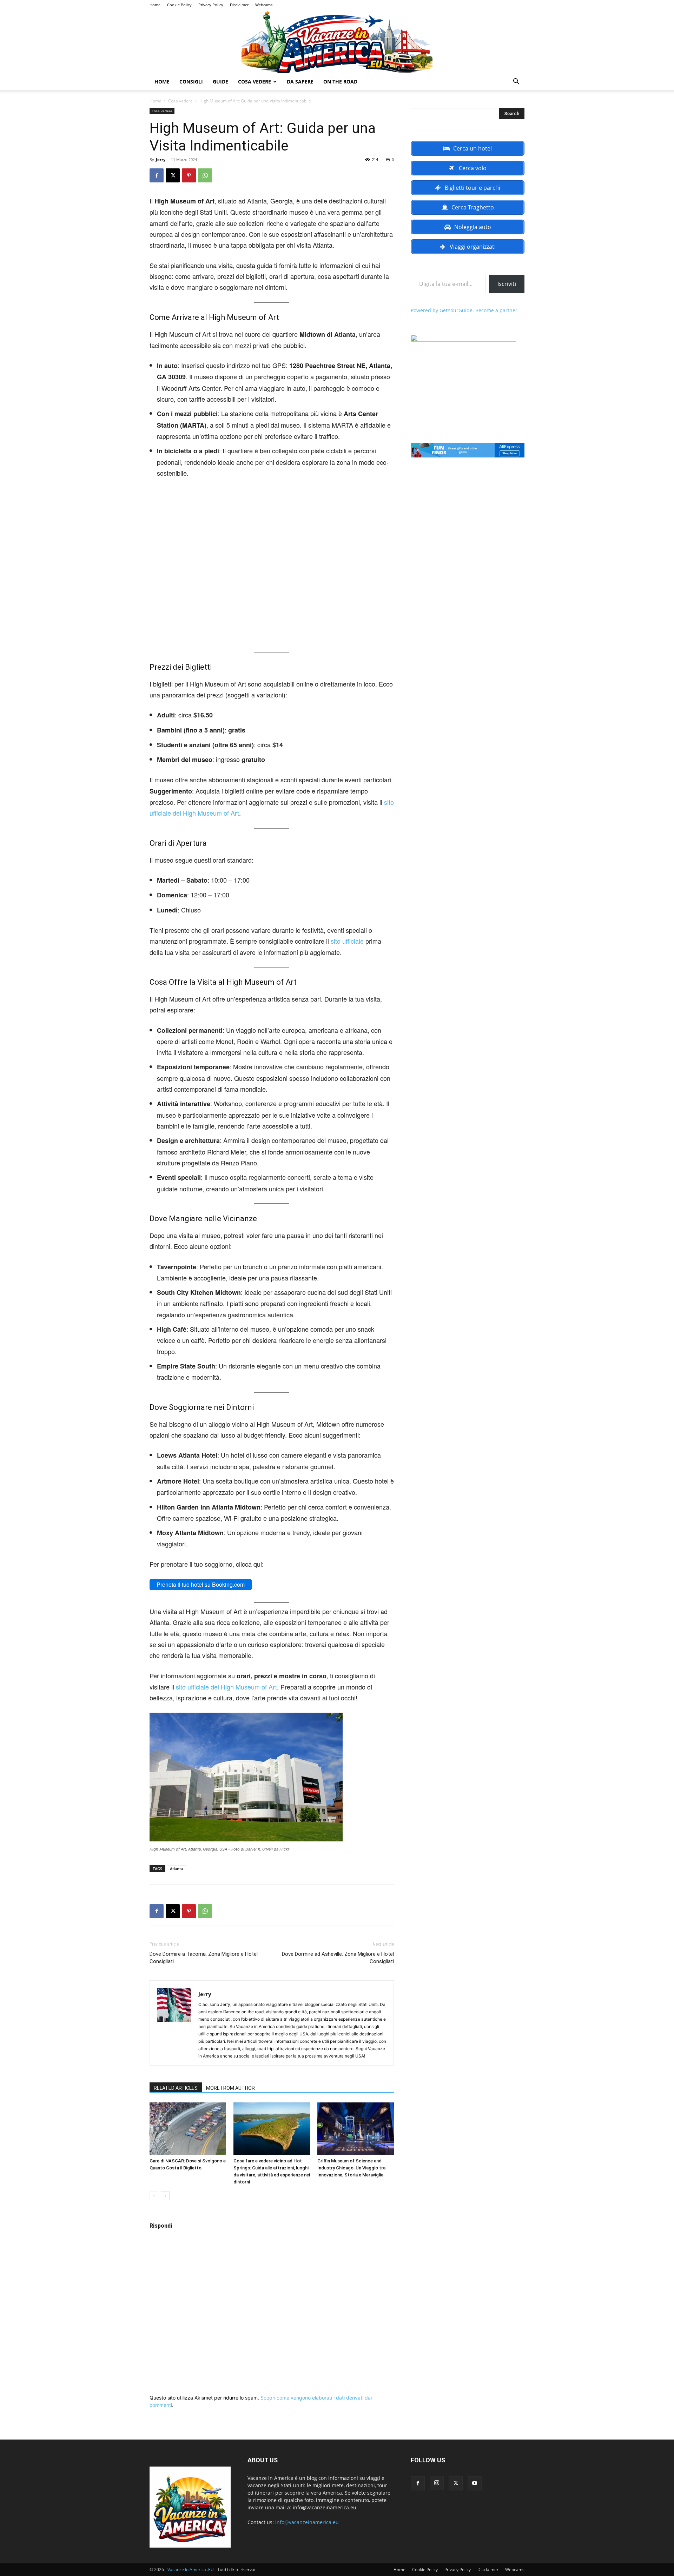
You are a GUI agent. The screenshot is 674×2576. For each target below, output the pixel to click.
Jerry (161, 159)
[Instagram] (437, 2483)
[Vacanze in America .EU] (337, 42)
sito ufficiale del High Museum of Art (226, 1687)
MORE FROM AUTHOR (230, 2088)
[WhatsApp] (205, 175)
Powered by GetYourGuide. (442, 310)
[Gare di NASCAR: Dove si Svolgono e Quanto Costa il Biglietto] (188, 2129)
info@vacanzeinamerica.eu (307, 2522)
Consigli (191, 82)
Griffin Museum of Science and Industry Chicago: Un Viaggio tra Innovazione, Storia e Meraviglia (351, 2168)
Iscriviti (507, 284)
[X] (173, 175)
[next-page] (165, 2196)
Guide (220, 82)
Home (155, 5)
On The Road (340, 82)
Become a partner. (497, 310)
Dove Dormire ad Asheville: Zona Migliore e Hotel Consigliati (338, 1958)
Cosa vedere (255, 82)
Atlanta (176, 1869)
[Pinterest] (189, 175)
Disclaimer (239, 5)
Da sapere (300, 82)
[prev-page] (154, 2196)
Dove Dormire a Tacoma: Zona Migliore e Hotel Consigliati (204, 1958)
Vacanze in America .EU (191, 2570)
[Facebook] (157, 175)
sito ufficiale (347, 941)
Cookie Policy (179, 5)
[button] (516, 82)
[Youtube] (475, 2483)
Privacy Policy (211, 5)
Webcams (264, 5)
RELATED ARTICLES (176, 2088)
